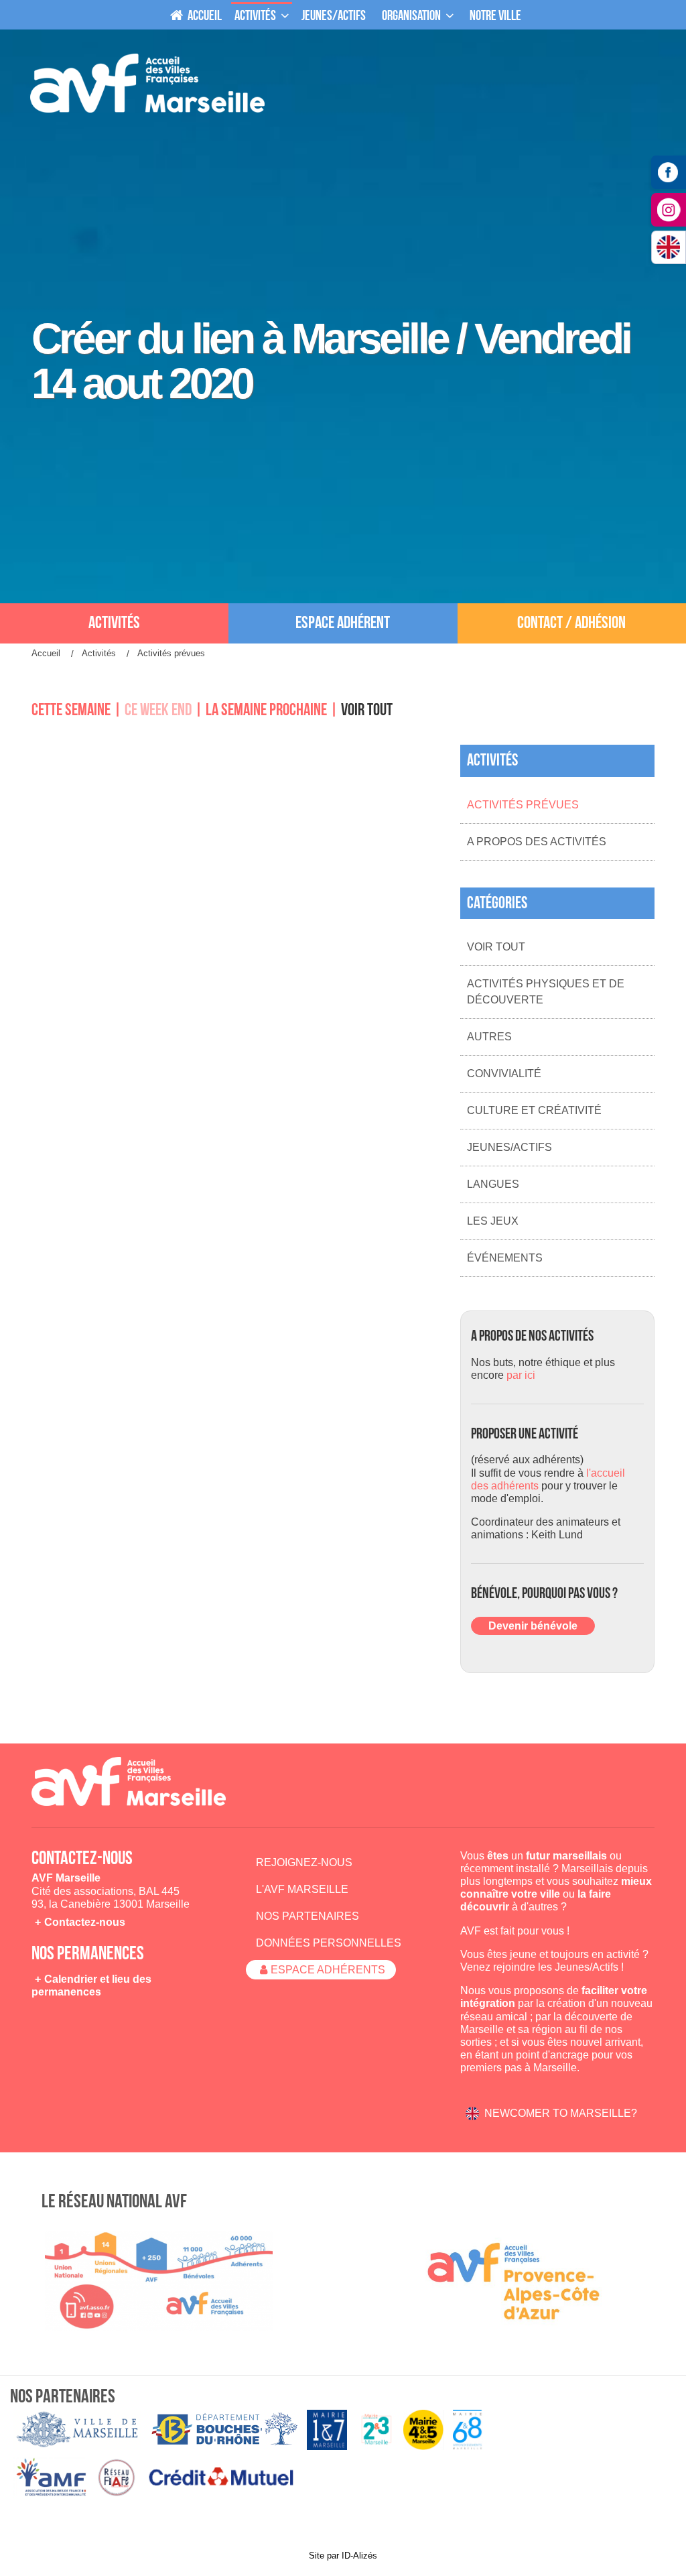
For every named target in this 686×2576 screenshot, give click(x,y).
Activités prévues (523, 805)
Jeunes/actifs (334, 16)
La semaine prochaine (266, 710)
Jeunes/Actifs (509, 1147)
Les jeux (493, 1221)
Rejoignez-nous (304, 1862)
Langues (493, 1184)
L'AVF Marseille (302, 1889)
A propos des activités (537, 842)
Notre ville (495, 16)
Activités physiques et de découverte (546, 992)
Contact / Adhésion (571, 623)
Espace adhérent (343, 623)
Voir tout (367, 710)
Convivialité (504, 1074)
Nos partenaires (307, 1916)
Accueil (204, 16)
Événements (505, 1258)
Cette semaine (71, 710)
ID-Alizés (359, 2556)
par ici (521, 1375)
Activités (255, 16)
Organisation (411, 16)
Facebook (669, 172)
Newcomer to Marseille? (561, 2113)
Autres (489, 1037)
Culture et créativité (534, 1110)
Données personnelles (329, 1943)
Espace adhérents (328, 1970)
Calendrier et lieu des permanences (91, 1985)
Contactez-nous (85, 1922)
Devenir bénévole (533, 1626)
